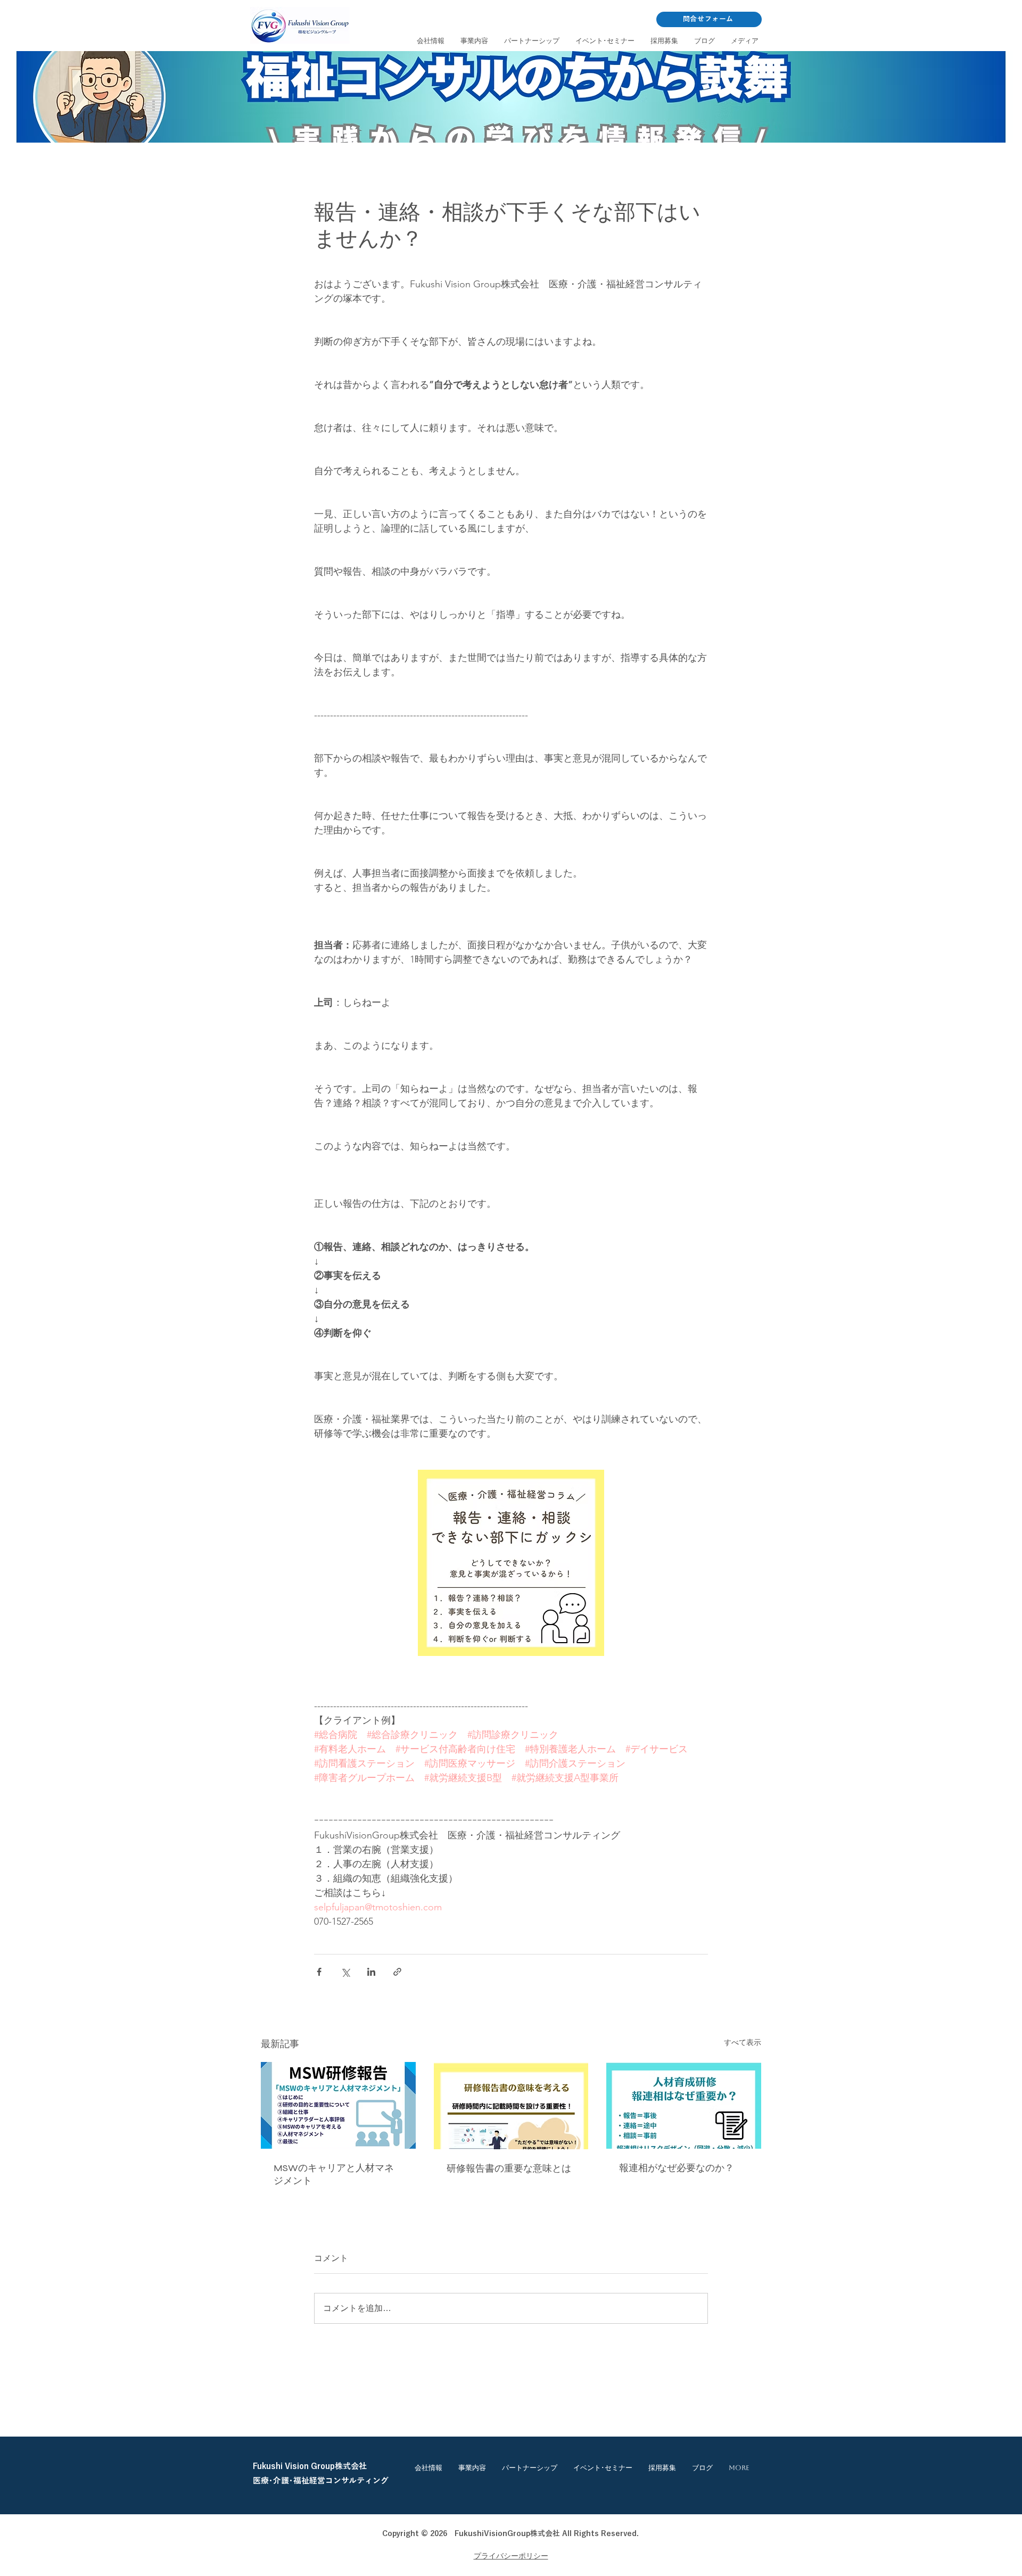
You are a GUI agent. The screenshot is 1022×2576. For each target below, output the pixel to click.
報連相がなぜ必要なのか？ (677, 2168)
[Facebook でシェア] (319, 1972)
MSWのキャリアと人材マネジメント (334, 2174)
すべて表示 (743, 2042)
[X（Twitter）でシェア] (345, 1972)
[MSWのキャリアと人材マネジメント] (338, 2105)
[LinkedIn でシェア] (371, 1972)
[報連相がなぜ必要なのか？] (684, 2105)
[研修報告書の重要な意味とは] (511, 2106)
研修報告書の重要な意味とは (509, 2168)
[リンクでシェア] (397, 1972)
